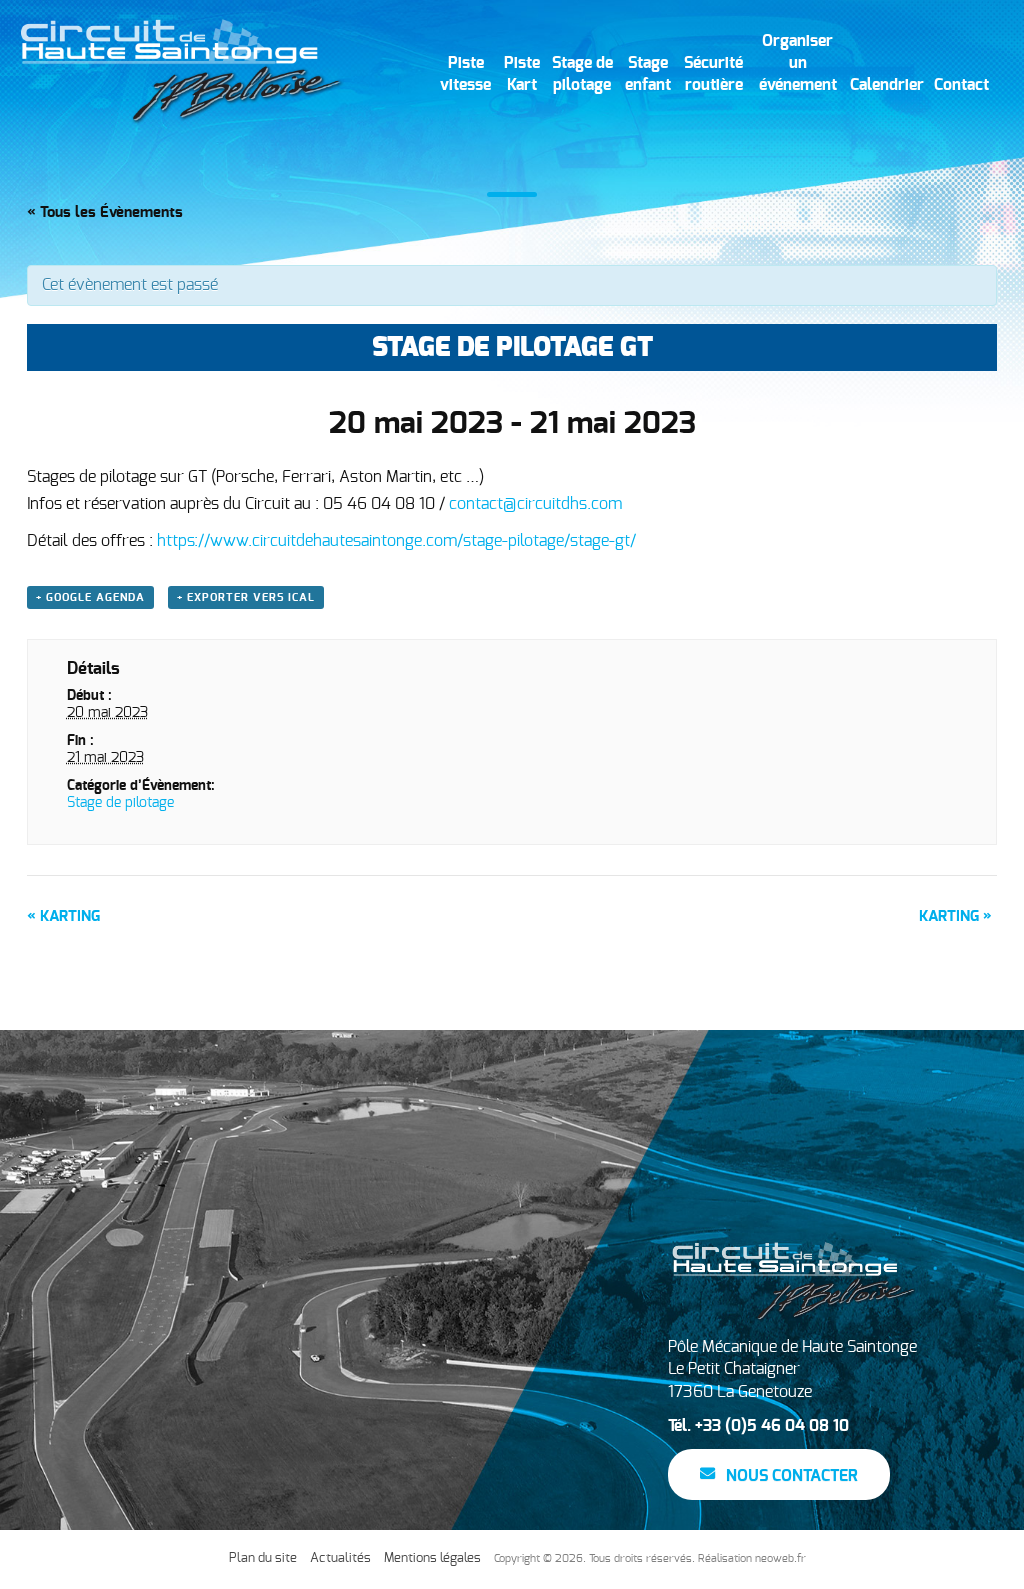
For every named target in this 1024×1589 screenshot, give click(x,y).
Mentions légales (432, 1558)
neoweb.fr (780, 1558)
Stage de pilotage (582, 74)
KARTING (63, 916)
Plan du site (263, 1558)
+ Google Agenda (90, 597)
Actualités (340, 1558)
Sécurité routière (713, 74)
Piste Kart (522, 74)
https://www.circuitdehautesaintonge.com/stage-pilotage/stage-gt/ (396, 541)
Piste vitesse (465, 74)
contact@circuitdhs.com (535, 504)
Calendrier (887, 85)
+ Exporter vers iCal (246, 597)
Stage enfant (648, 74)
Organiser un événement (798, 63)
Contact (961, 85)
